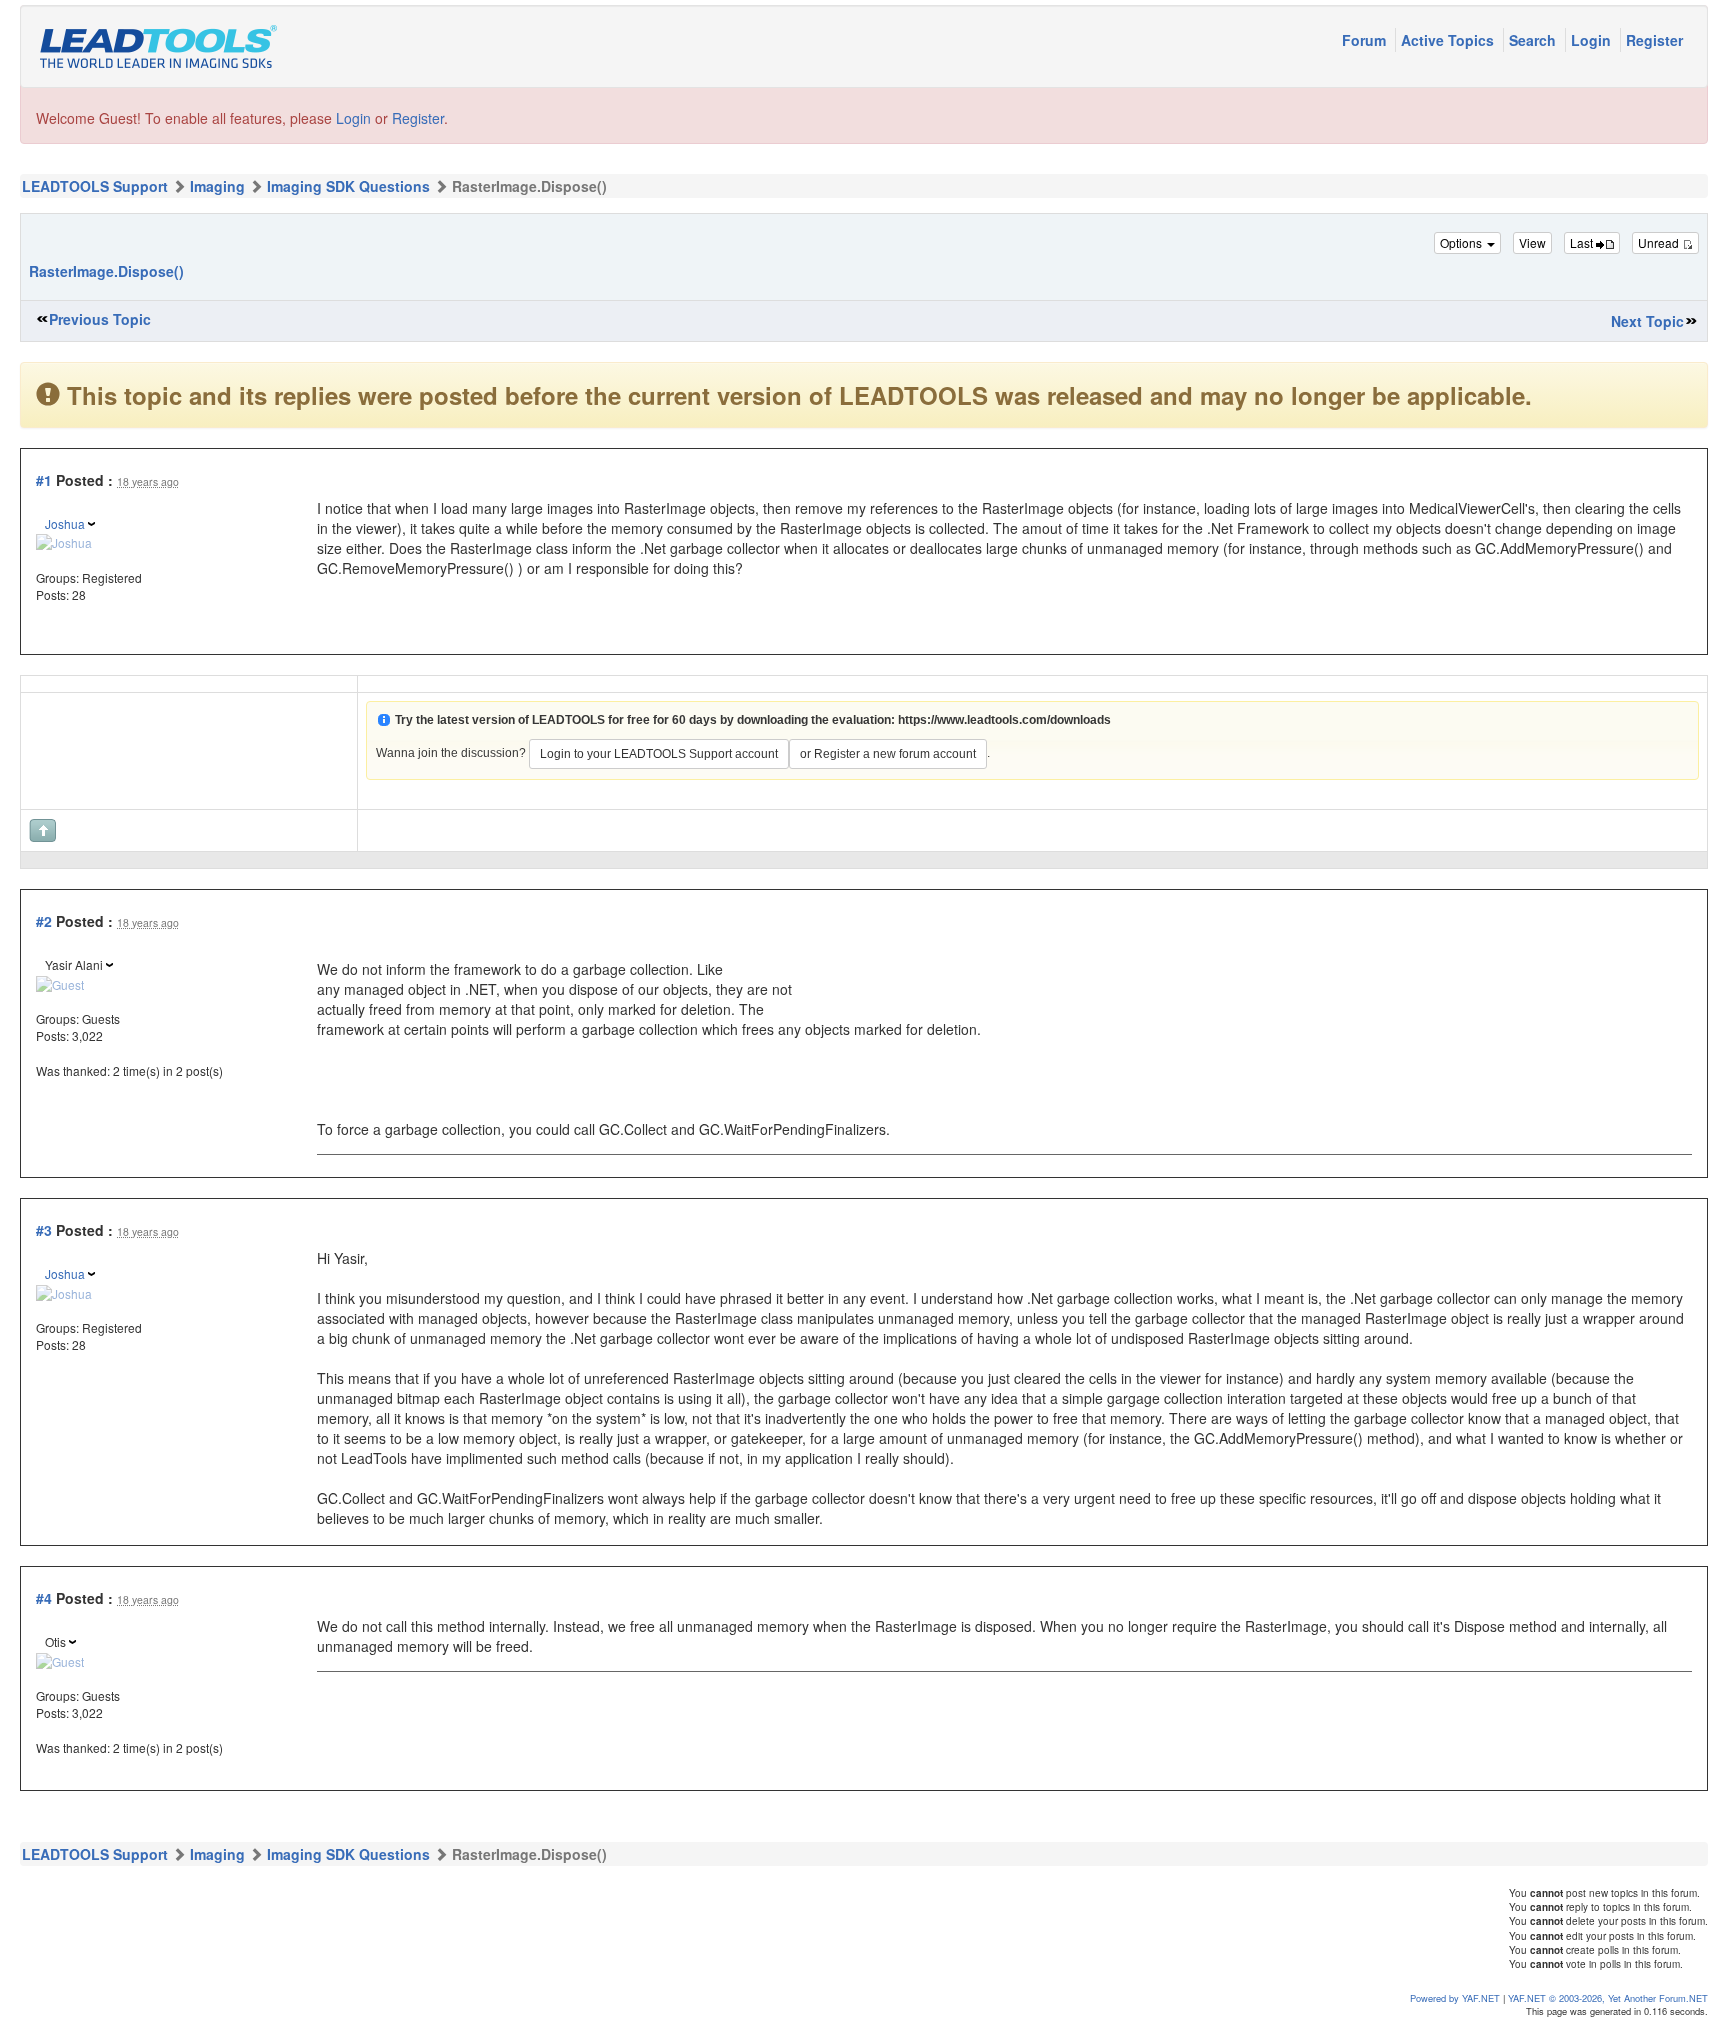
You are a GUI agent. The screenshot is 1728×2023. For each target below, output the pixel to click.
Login (1593, 40)
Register (1654, 40)
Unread (1660, 242)
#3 (44, 1230)
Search (1534, 40)
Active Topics (1449, 40)
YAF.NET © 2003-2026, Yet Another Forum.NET (1608, 1998)
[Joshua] (64, 540)
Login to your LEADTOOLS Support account (659, 754)
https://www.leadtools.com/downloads (1004, 720)
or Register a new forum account (888, 754)
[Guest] (60, 982)
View (1532, 242)
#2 (44, 921)
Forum (1366, 40)
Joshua (65, 523)
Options (1462, 242)
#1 (44, 480)
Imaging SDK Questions (348, 186)
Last (1583, 242)
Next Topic (1647, 321)
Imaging (217, 186)
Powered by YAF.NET (1455, 1998)
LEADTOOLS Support (95, 186)
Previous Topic (100, 319)
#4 (44, 1598)
